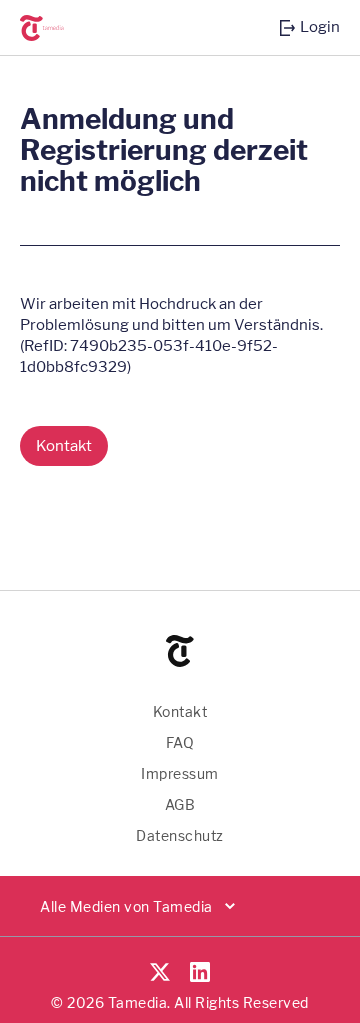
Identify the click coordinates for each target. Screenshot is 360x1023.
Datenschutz (180, 835)
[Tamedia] (54, 28)
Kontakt (180, 711)
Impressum (180, 773)
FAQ (180, 742)
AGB (180, 804)
